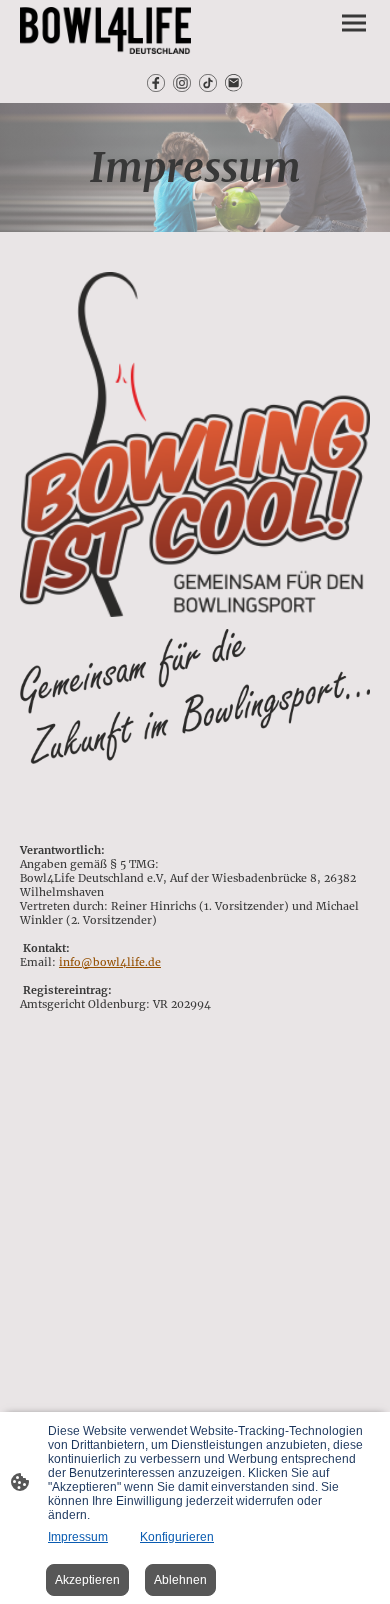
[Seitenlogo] (105, 30)
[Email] (234, 83)
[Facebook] (156, 83)
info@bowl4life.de (110, 962)
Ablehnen (180, 1580)
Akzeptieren (87, 1580)
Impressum (78, 1537)
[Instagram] (182, 83)
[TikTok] (208, 83)
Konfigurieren (177, 1537)
